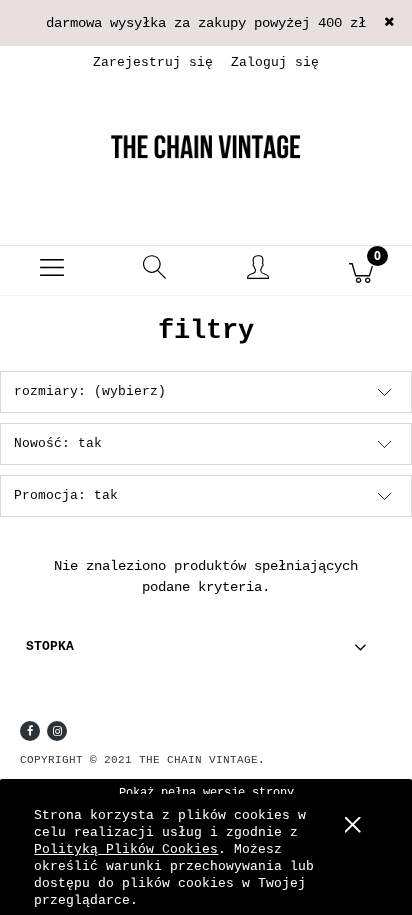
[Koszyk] (360, 271)
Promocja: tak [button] (66, 495)
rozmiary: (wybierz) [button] (90, 391)
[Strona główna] (206, 146)
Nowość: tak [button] (58, 443)
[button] (51, 271)
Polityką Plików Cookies (126, 849)
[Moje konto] (257, 274)
